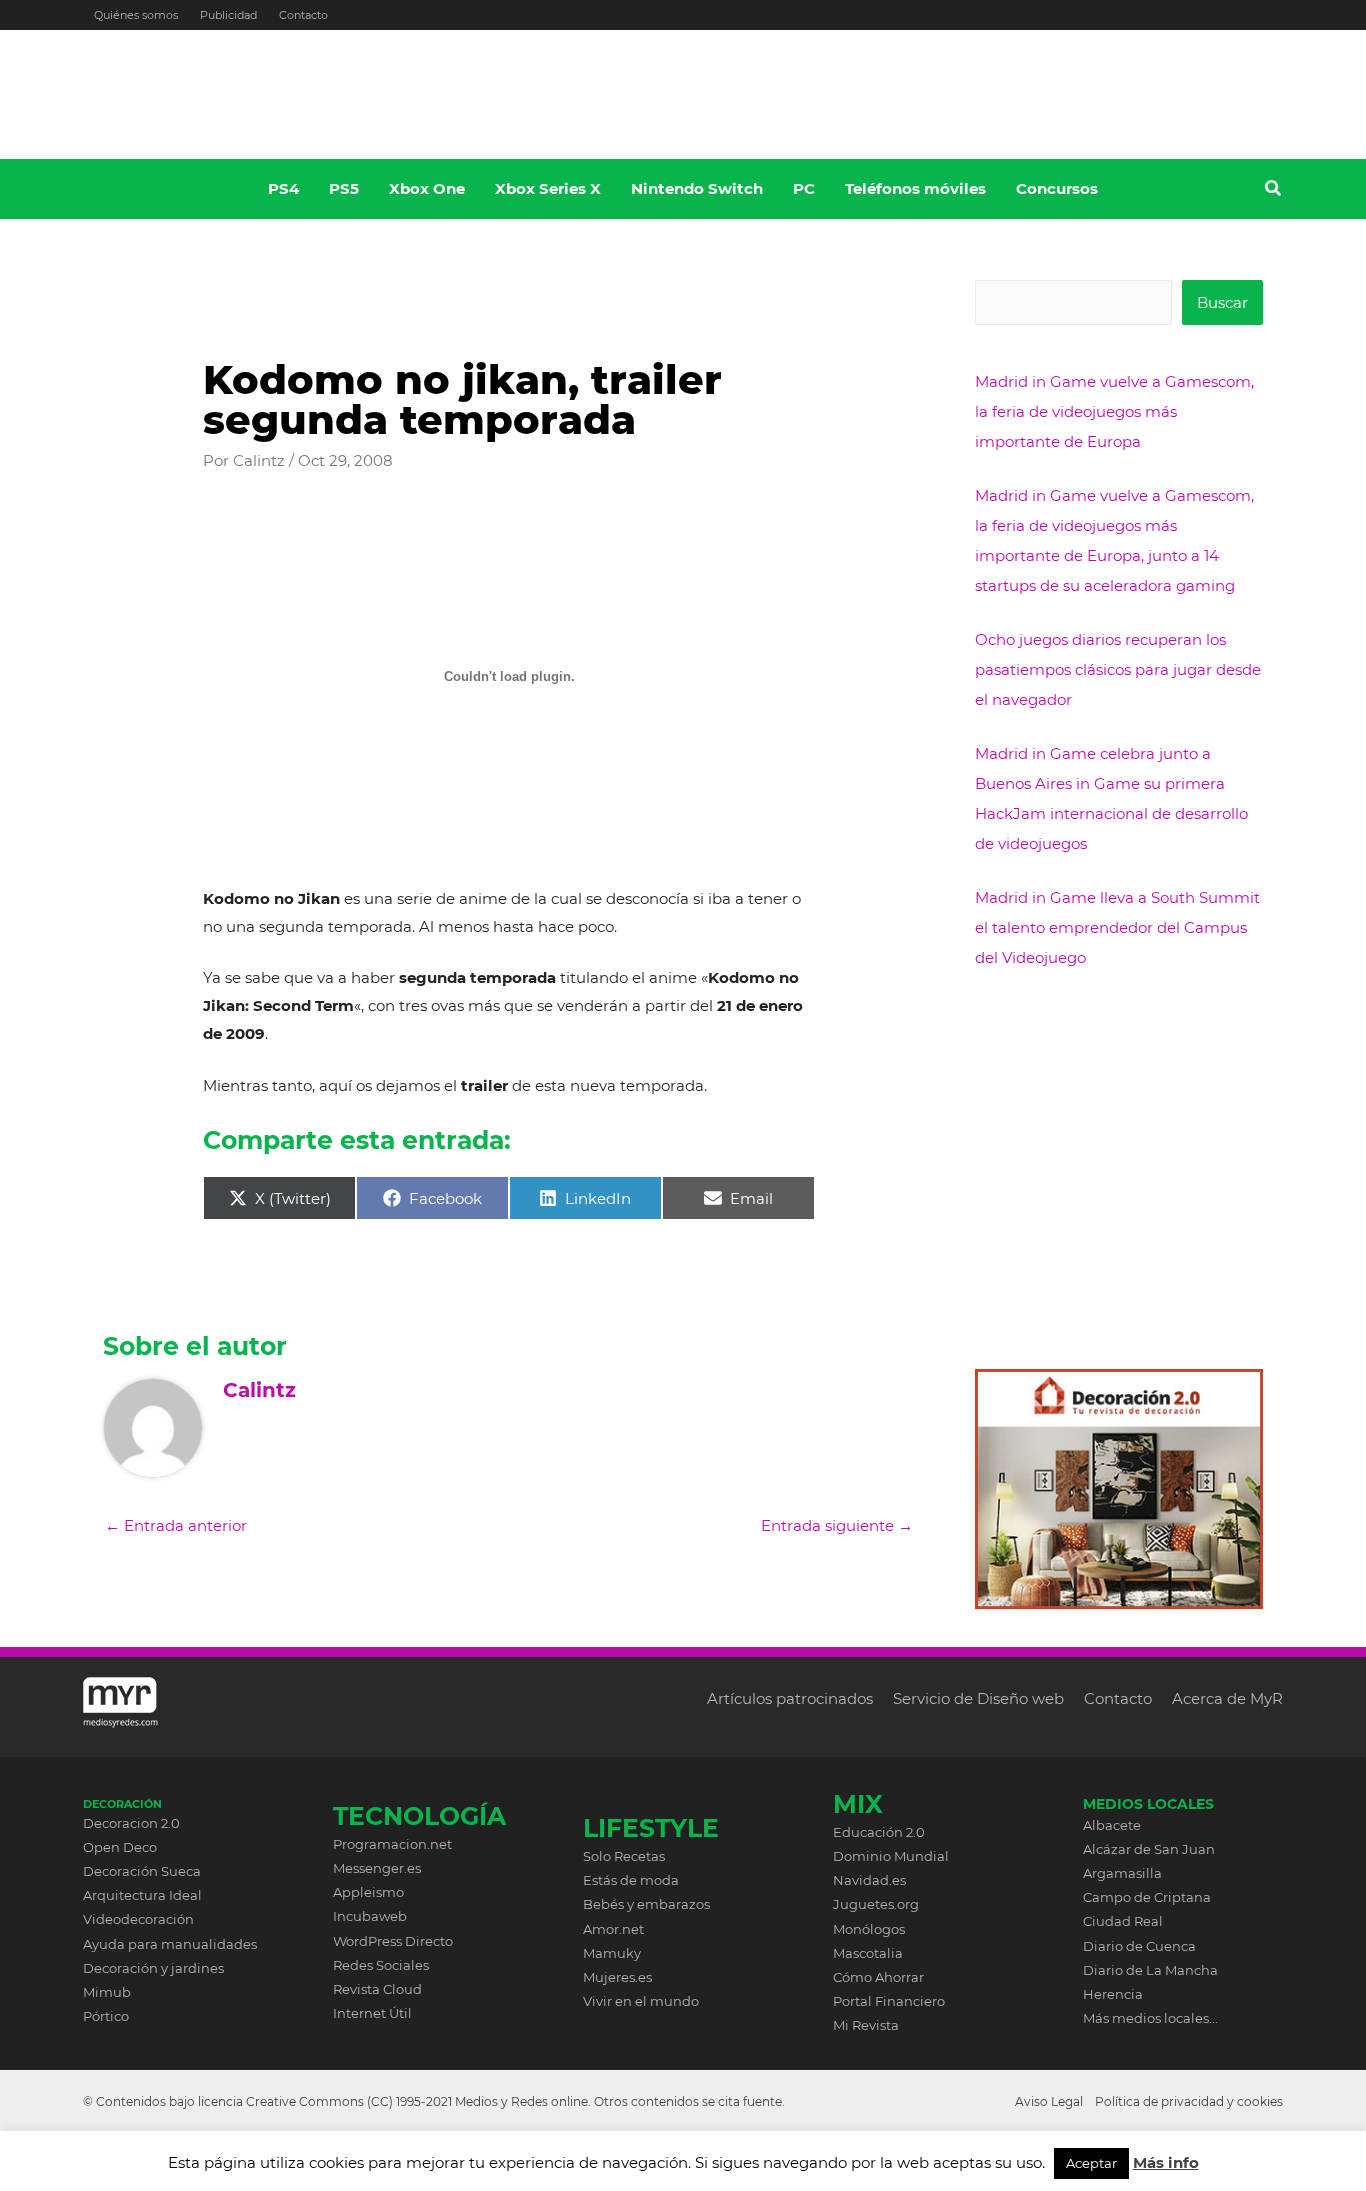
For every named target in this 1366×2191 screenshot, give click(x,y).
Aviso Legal (1049, 2101)
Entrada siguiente (837, 1525)
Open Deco (120, 1847)
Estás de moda (631, 1880)
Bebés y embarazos (646, 1904)
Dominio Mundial (891, 1856)
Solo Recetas (624, 1856)
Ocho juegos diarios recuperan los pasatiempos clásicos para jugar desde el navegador (1118, 669)
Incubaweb (370, 1916)
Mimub (107, 1992)
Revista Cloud (377, 1989)
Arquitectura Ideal (142, 1895)
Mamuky (612, 1953)
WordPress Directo (393, 1941)
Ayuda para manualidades (170, 1944)
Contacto (303, 15)
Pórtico (106, 2016)
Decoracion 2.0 (131, 1823)
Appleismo (368, 1892)
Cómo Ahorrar (878, 1977)
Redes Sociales (381, 1965)
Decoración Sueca (142, 1871)
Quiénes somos (136, 15)
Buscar (1222, 302)
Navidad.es (869, 1880)
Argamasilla (1122, 1873)
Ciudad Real (1123, 1921)
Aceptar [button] (1091, 2163)
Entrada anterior (176, 1525)
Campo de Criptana (1147, 1897)
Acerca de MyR (1227, 1698)
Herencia (1113, 1994)
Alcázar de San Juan (1149, 1849)
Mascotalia (868, 1953)
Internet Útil (372, 2013)
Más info (1166, 2162)
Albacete (1112, 1825)
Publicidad (228, 15)
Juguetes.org (876, 1904)
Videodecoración (138, 1919)
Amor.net (613, 1929)
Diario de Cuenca (1139, 1946)
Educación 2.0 (879, 1832)
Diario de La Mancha (1150, 1970)
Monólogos (869, 1929)
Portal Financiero (889, 2001)
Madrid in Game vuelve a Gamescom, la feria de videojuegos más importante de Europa (1114, 411)
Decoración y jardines (153, 1968)
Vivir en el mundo (641, 2001)
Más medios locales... (1150, 2018)
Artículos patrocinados (790, 1698)
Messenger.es (377, 1868)
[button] (1274, 191)
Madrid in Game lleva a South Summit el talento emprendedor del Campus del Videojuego (1117, 927)
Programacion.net (392, 1844)
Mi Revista (866, 2025)
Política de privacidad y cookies (1189, 2101)
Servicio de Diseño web (978, 1698)
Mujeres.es (617, 1977)
